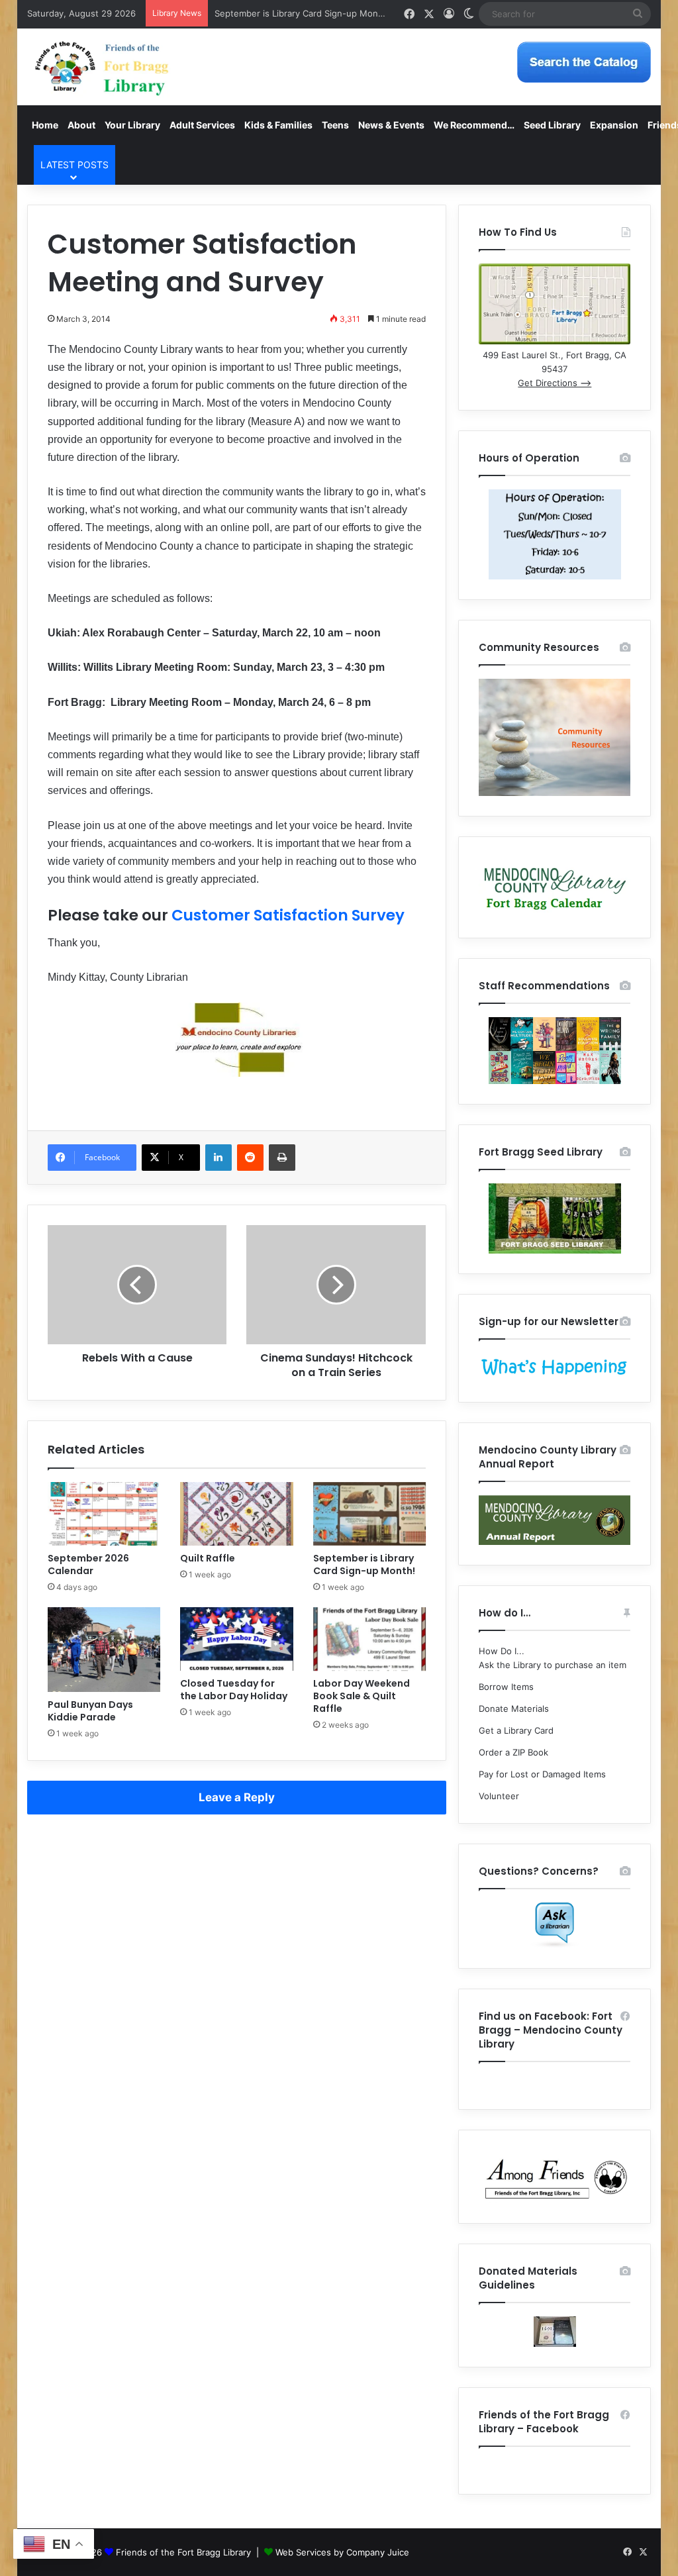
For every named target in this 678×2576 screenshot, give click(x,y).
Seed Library (552, 125)
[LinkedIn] (218, 1158)
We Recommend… (474, 125)
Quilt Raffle (208, 1558)
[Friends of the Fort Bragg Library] (102, 67)
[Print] (282, 1158)
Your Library (132, 125)
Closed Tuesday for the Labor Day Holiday (234, 1690)
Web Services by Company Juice (342, 2552)
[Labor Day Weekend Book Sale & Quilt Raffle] (370, 1639)
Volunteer (499, 1796)
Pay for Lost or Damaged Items (542, 1774)
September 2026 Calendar (88, 1564)
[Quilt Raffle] (237, 1514)
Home (45, 125)
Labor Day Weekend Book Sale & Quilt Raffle (362, 1696)
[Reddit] (250, 1158)
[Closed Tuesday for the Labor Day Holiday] (237, 1639)
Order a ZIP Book (513, 1752)
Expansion (614, 125)
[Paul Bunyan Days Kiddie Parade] (104, 1650)
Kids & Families (278, 125)
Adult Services (202, 125)
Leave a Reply (237, 1797)
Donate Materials (514, 1709)
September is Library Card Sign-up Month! (302, 13)
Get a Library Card (516, 1730)
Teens (335, 125)
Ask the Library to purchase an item (553, 1665)
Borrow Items (506, 1687)
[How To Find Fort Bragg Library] (555, 341)
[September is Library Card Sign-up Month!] (370, 1514)
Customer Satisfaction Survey (288, 915)
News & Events (391, 125)
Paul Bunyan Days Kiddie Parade (90, 1711)
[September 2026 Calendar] (104, 1514)
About (81, 125)
